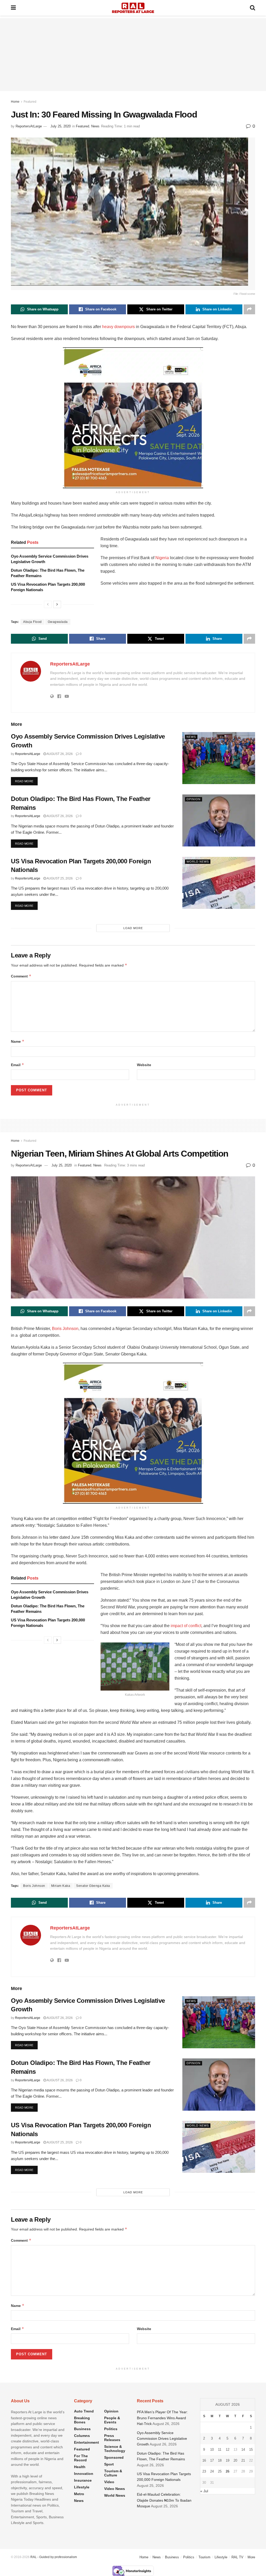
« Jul (204, 2491)
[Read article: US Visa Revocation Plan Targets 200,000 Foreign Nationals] (219, 883)
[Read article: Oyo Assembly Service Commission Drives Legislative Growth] (219, 758)
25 (220, 2471)
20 (235, 2460)
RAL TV (237, 2557)
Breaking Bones (82, 2420)
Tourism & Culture (113, 2473)
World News (198, 862)
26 (228, 2471)
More (251, 2557)
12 (228, 2450)
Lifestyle (82, 2487)
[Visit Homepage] (133, 8)
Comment (21, 976)
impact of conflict (186, 1626)
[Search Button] (252, 8)
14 (243, 2450)
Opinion (194, 799)
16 (204, 2460)
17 (212, 2460)
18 (220, 2460)
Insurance (83, 2480)
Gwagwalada (58, 622)
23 (204, 2471)
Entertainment (87, 2442)
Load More (133, 928)
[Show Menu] (13, 8)
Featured (30, 102)
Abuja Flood (32, 622)
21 (243, 2460)
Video (109, 2482)
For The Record (81, 2458)
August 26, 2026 (59, 754)
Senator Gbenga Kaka (93, 1886)
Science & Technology (115, 2449)
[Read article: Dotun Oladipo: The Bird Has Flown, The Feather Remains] (219, 820)
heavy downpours (118, 327)
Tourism (204, 2557)
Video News (115, 2489)
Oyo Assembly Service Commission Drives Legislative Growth (162, 2439)
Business (82, 2429)
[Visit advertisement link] (133, 418)
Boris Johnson (65, 1329)
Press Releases (112, 2438)
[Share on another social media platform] (249, 309)
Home (15, 102)
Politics (111, 2429)
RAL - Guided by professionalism (54, 2557)
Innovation (84, 2474)
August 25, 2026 (59, 878)
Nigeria (162, 558)
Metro (79, 2494)
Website (144, 1065)
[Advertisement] (133, 55)
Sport (109, 2464)
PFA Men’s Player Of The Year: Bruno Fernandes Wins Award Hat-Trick (162, 2418)
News (95, 126)
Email (18, 1065)
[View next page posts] (57, 604)
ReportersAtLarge (29, 126)
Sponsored (114, 2457)
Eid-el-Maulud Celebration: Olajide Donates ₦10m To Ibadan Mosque (164, 2500)
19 (228, 2460)
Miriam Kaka (61, 1886)
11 (220, 2450)
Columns (82, 2436)
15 (251, 2450)
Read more (26, 781)
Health (80, 2467)
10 (212, 2450)
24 (212, 2471)
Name (18, 1041)
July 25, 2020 (61, 126)
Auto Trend (84, 2411)
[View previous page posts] (48, 604)
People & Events (112, 2420)
